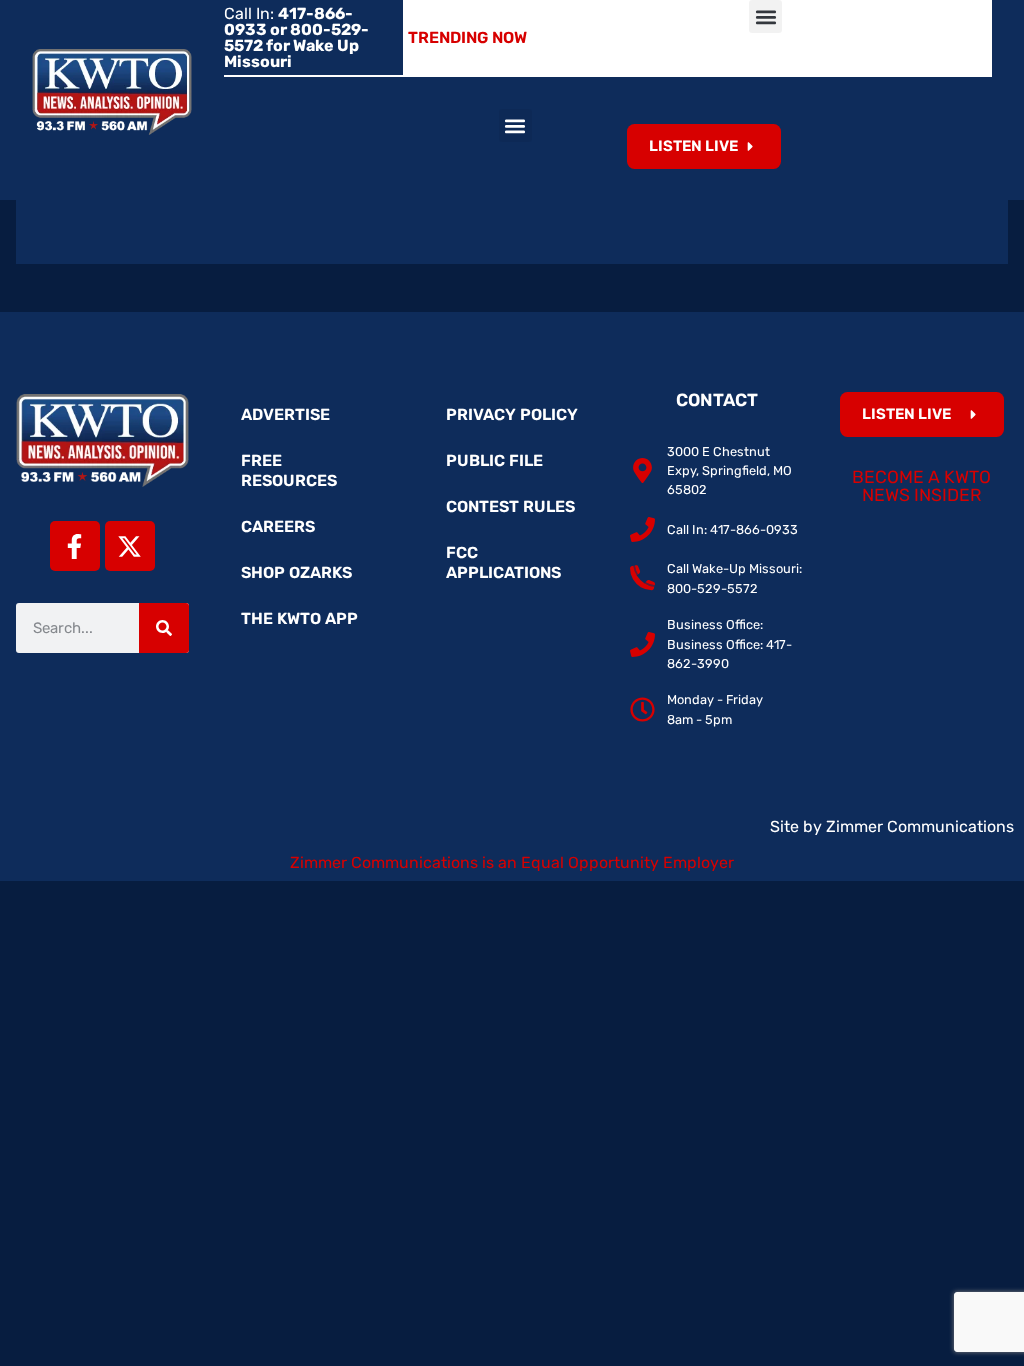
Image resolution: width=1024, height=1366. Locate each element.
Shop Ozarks (296, 572)
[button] (765, 16)
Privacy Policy (512, 414)
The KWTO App (299, 618)
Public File (494, 460)
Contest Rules (510, 506)
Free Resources (289, 470)
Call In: (296, 37)
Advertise (285, 414)
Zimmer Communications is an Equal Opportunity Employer (512, 862)
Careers (278, 526)
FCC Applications (503, 562)
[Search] (164, 628)
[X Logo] (130, 546)
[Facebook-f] (75, 546)
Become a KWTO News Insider (921, 486)
